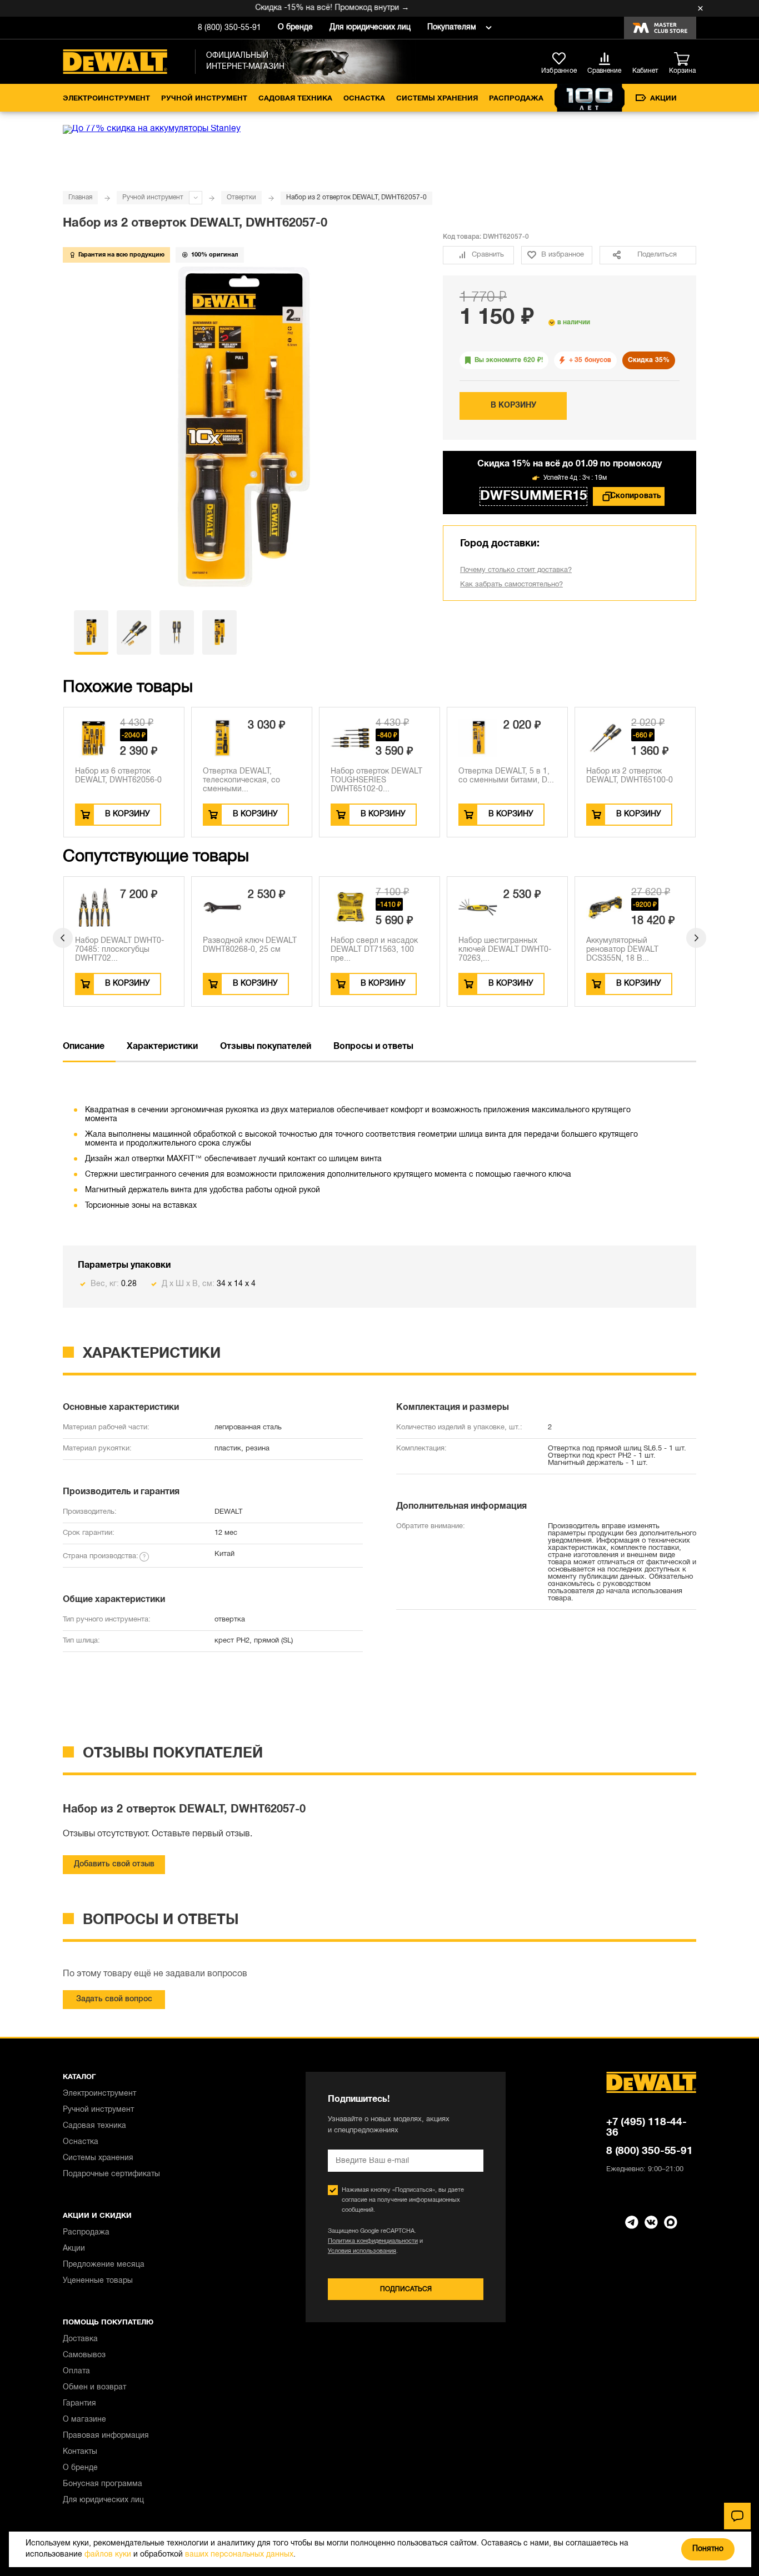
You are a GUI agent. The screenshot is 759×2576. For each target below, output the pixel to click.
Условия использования (362, 2251)
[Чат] (737, 2516)
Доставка (80, 2339)
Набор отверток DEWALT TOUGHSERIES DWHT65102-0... (376, 780)
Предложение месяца (104, 2265)
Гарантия (79, 2404)
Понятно (708, 2549)
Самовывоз (84, 2355)
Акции (663, 99)
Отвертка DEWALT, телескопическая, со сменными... (241, 780)
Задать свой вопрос (114, 1999)
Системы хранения (437, 99)
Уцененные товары (98, 2281)
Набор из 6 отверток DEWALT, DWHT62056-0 (118, 776)
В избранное (563, 255)
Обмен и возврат (94, 2387)
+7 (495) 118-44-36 (646, 2128)
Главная (80, 197)
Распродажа (516, 99)
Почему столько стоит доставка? (516, 570)
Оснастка (364, 99)
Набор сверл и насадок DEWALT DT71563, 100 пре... (374, 950)
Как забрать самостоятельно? (511, 585)
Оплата (76, 2371)
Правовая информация (106, 2436)
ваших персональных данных (239, 2555)
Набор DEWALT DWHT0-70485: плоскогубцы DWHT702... (119, 950)
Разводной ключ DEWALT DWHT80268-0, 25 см (250, 945)
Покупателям (452, 27)
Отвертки (241, 197)
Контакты (80, 2452)
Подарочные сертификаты (111, 2174)
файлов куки (108, 2555)
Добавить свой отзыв (114, 1864)
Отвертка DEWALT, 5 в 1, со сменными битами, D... (506, 776)
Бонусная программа (103, 2484)
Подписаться (406, 2289)
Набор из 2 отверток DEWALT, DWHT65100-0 (630, 776)
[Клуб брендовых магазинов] (660, 28)
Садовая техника (295, 99)
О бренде (295, 27)
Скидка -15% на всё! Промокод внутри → (310, 8)
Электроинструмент (106, 99)
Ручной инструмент (204, 99)
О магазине (84, 2420)
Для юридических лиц (370, 27)
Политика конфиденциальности (373, 2241)
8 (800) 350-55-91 (229, 28)
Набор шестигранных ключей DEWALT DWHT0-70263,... (505, 950)
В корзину (513, 406)
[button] (63, 938)
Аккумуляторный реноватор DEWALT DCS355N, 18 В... (622, 950)
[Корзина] (685, 59)
